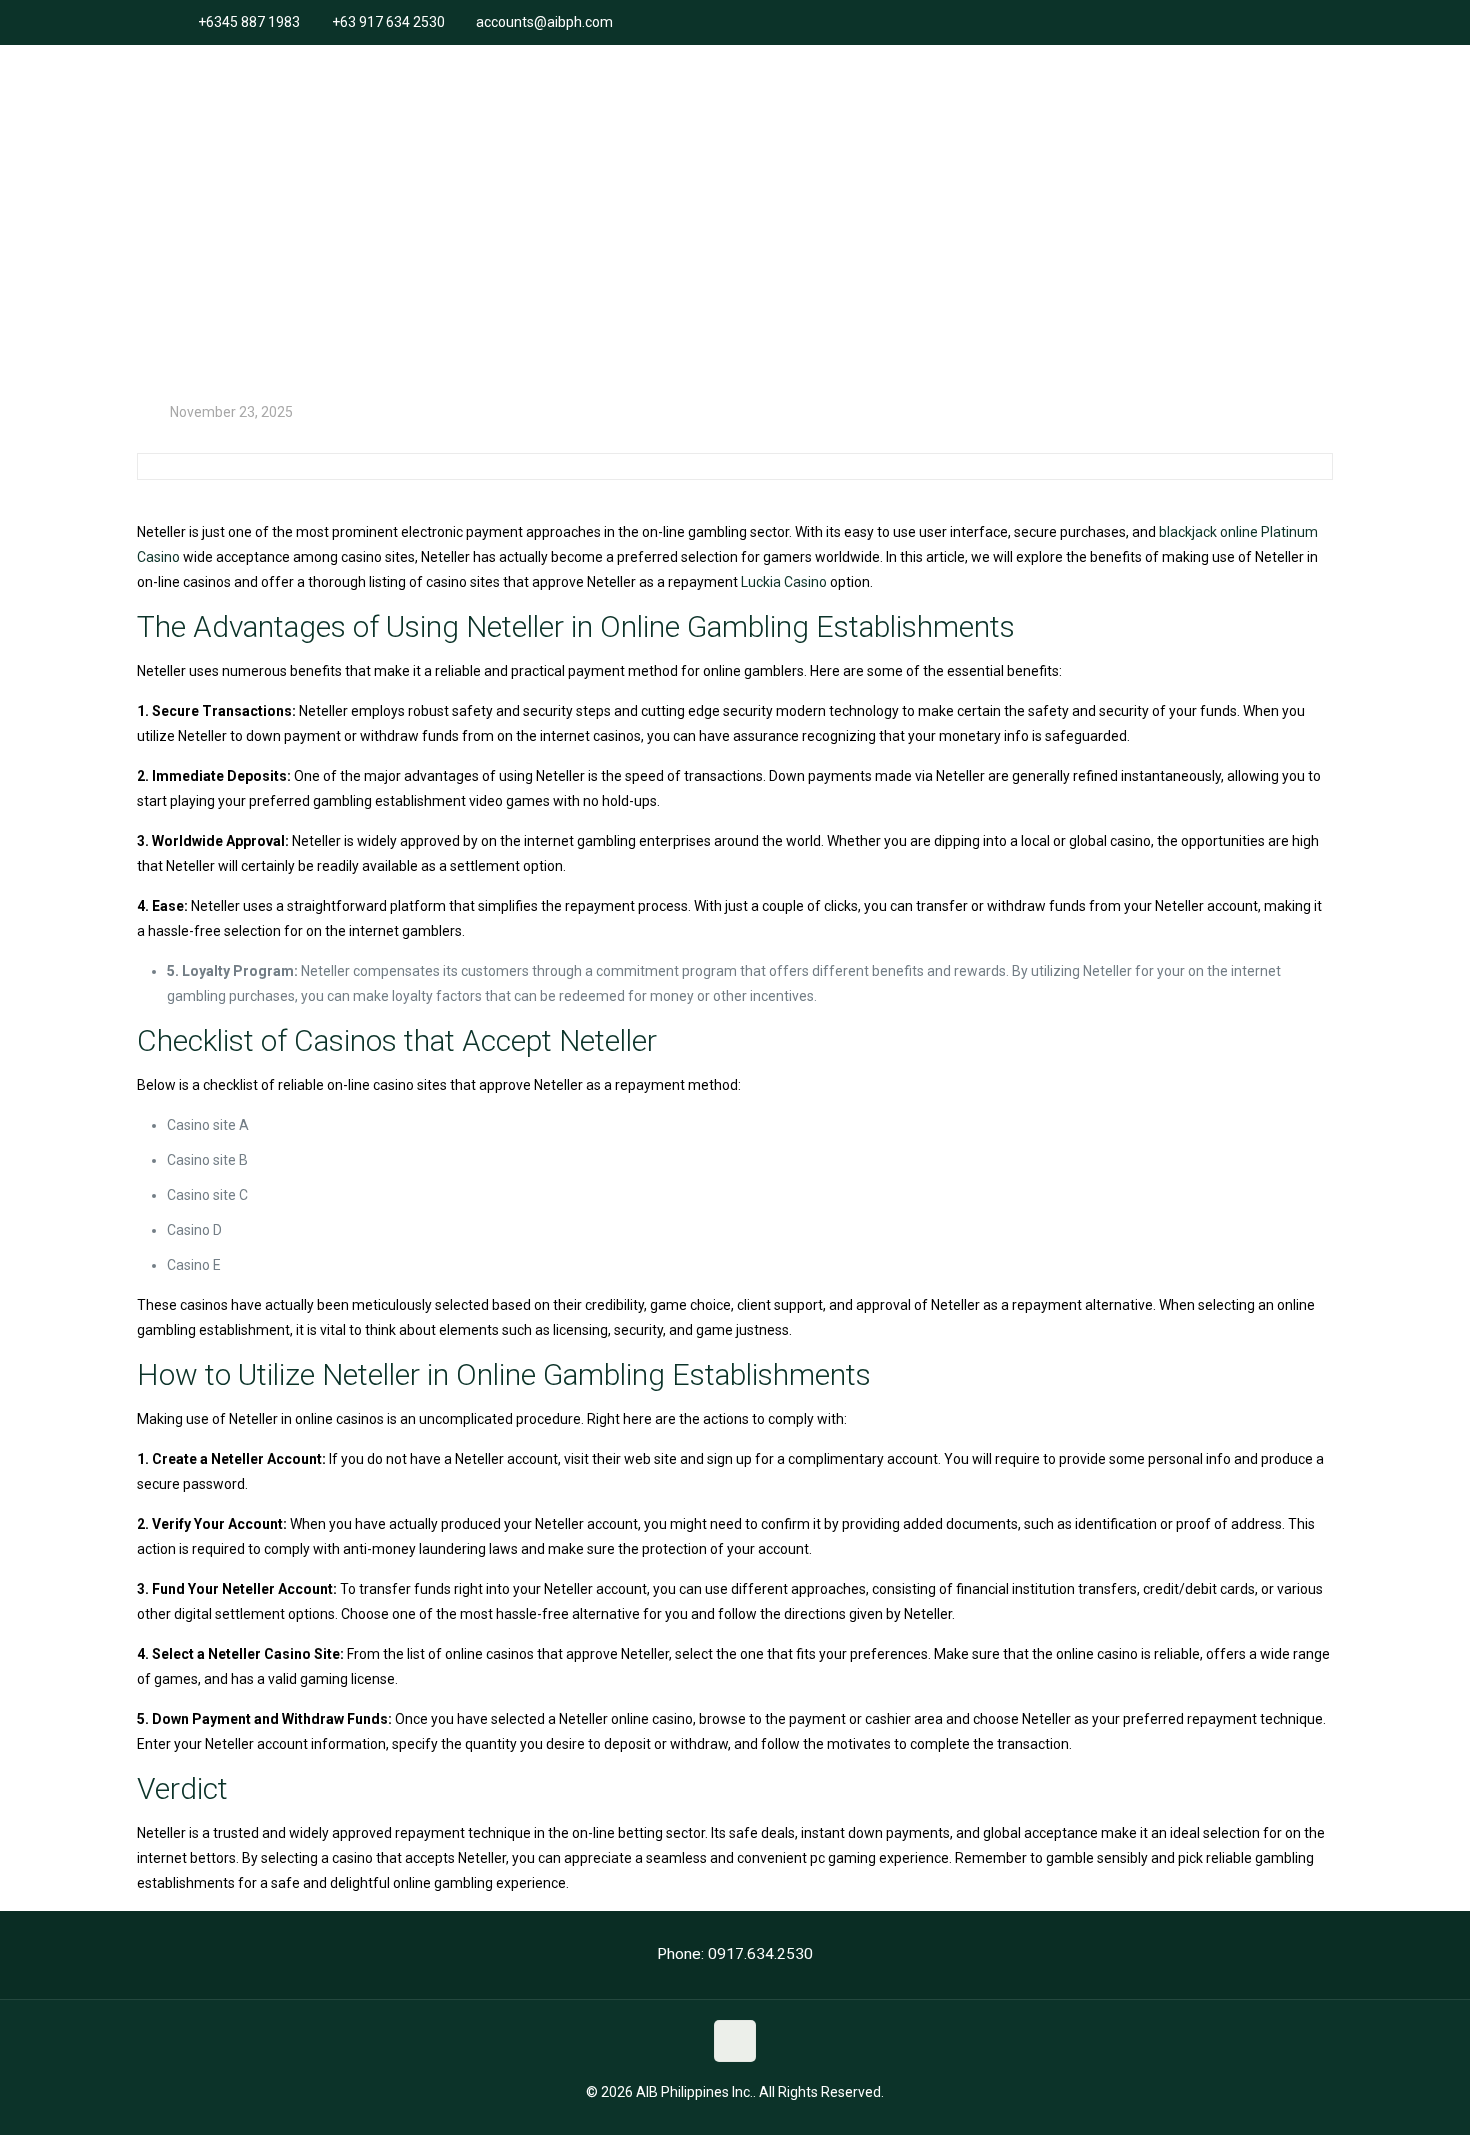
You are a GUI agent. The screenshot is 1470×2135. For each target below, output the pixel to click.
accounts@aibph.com (544, 22)
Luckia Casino (784, 582)
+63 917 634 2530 (388, 22)
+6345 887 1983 (249, 22)
